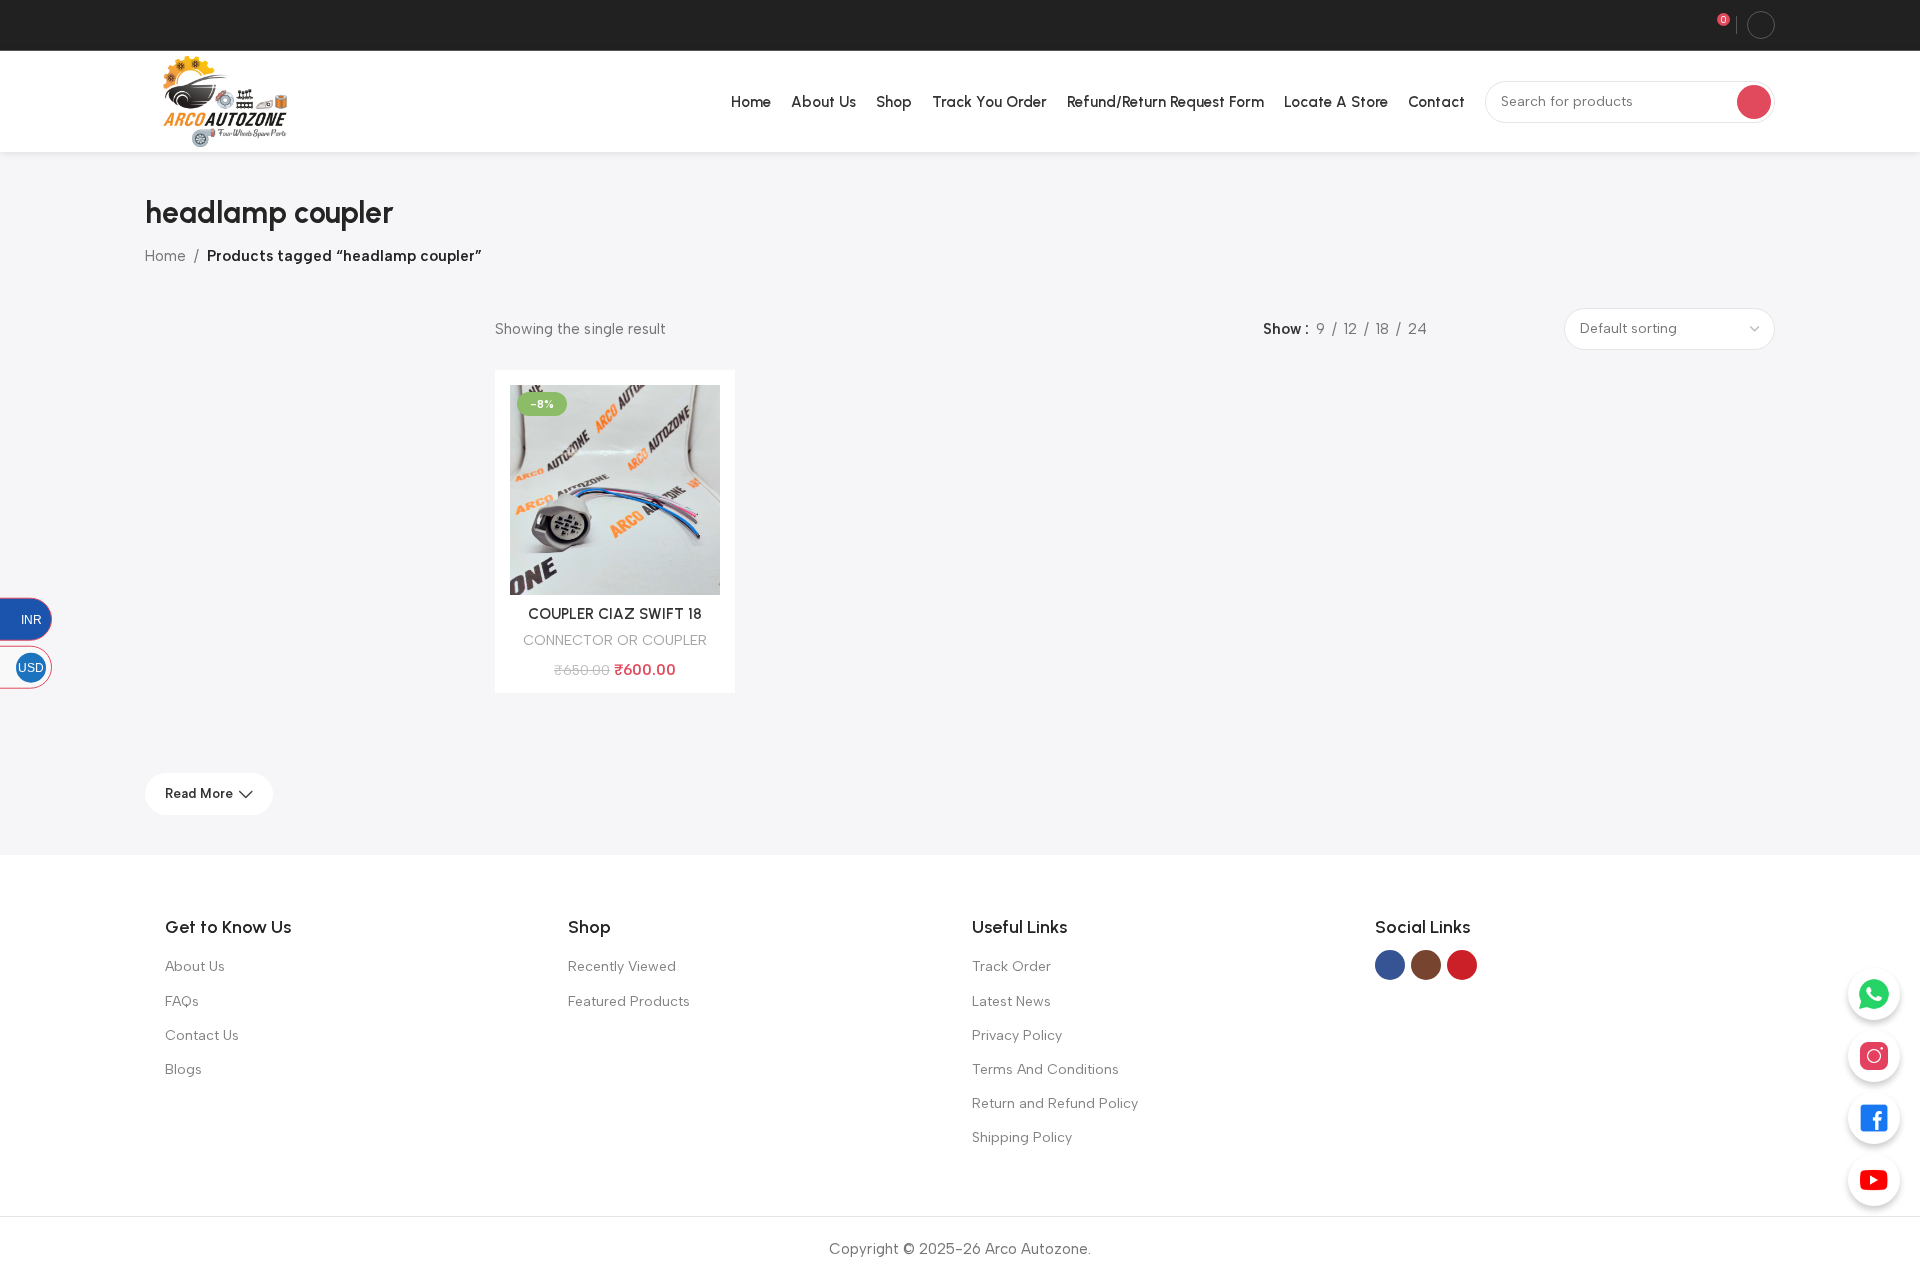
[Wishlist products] (1684, 25)
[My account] (1761, 25)
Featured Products (629, 1001)
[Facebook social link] (1390, 965)
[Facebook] (1874, 1118)
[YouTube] (1874, 1180)
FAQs (182, 1001)
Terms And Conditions (1045, 1069)
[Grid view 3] (1499, 329)
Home (165, 256)
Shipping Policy (1022, 1137)
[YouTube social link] (1462, 965)
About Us (195, 966)
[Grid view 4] (1533, 329)
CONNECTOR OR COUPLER (615, 640)
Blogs (183, 1069)
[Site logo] (221, 100)
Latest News (1011, 1001)
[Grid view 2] (1464, 329)
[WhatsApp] (1874, 994)
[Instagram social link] (1426, 965)
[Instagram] (1874, 1056)
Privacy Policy (1017, 1035)
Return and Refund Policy (1055, 1103)
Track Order (1011, 966)
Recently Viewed (622, 966)
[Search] (1754, 102)
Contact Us (202, 1035)
